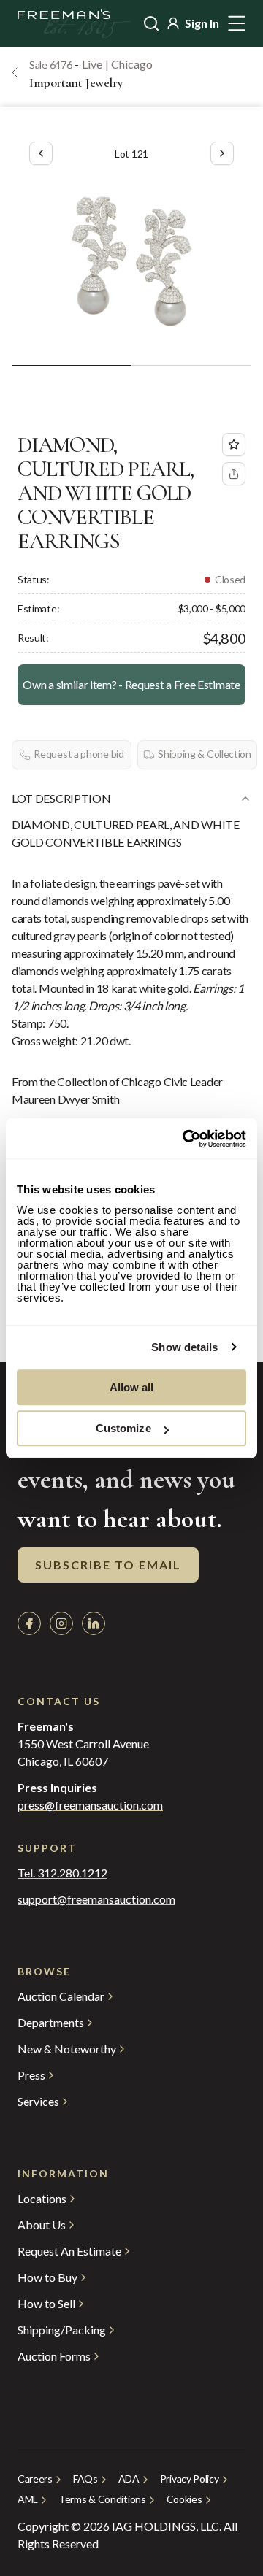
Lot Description (61, 798)
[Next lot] (222, 153)
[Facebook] (29, 1623)
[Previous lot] (41, 153)
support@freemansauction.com (96, 1899)
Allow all (132, 1387)
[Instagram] (61, 1623)
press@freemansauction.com (90, 1805)
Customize (123, 1428)
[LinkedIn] (94, 1623)
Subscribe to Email (108, 1565)
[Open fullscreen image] (131, 261)
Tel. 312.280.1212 (62, 1873)
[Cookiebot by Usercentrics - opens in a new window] (186, 1139)
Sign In (202, 23)
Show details (184, 1347)
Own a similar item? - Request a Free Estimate (131, 684)
